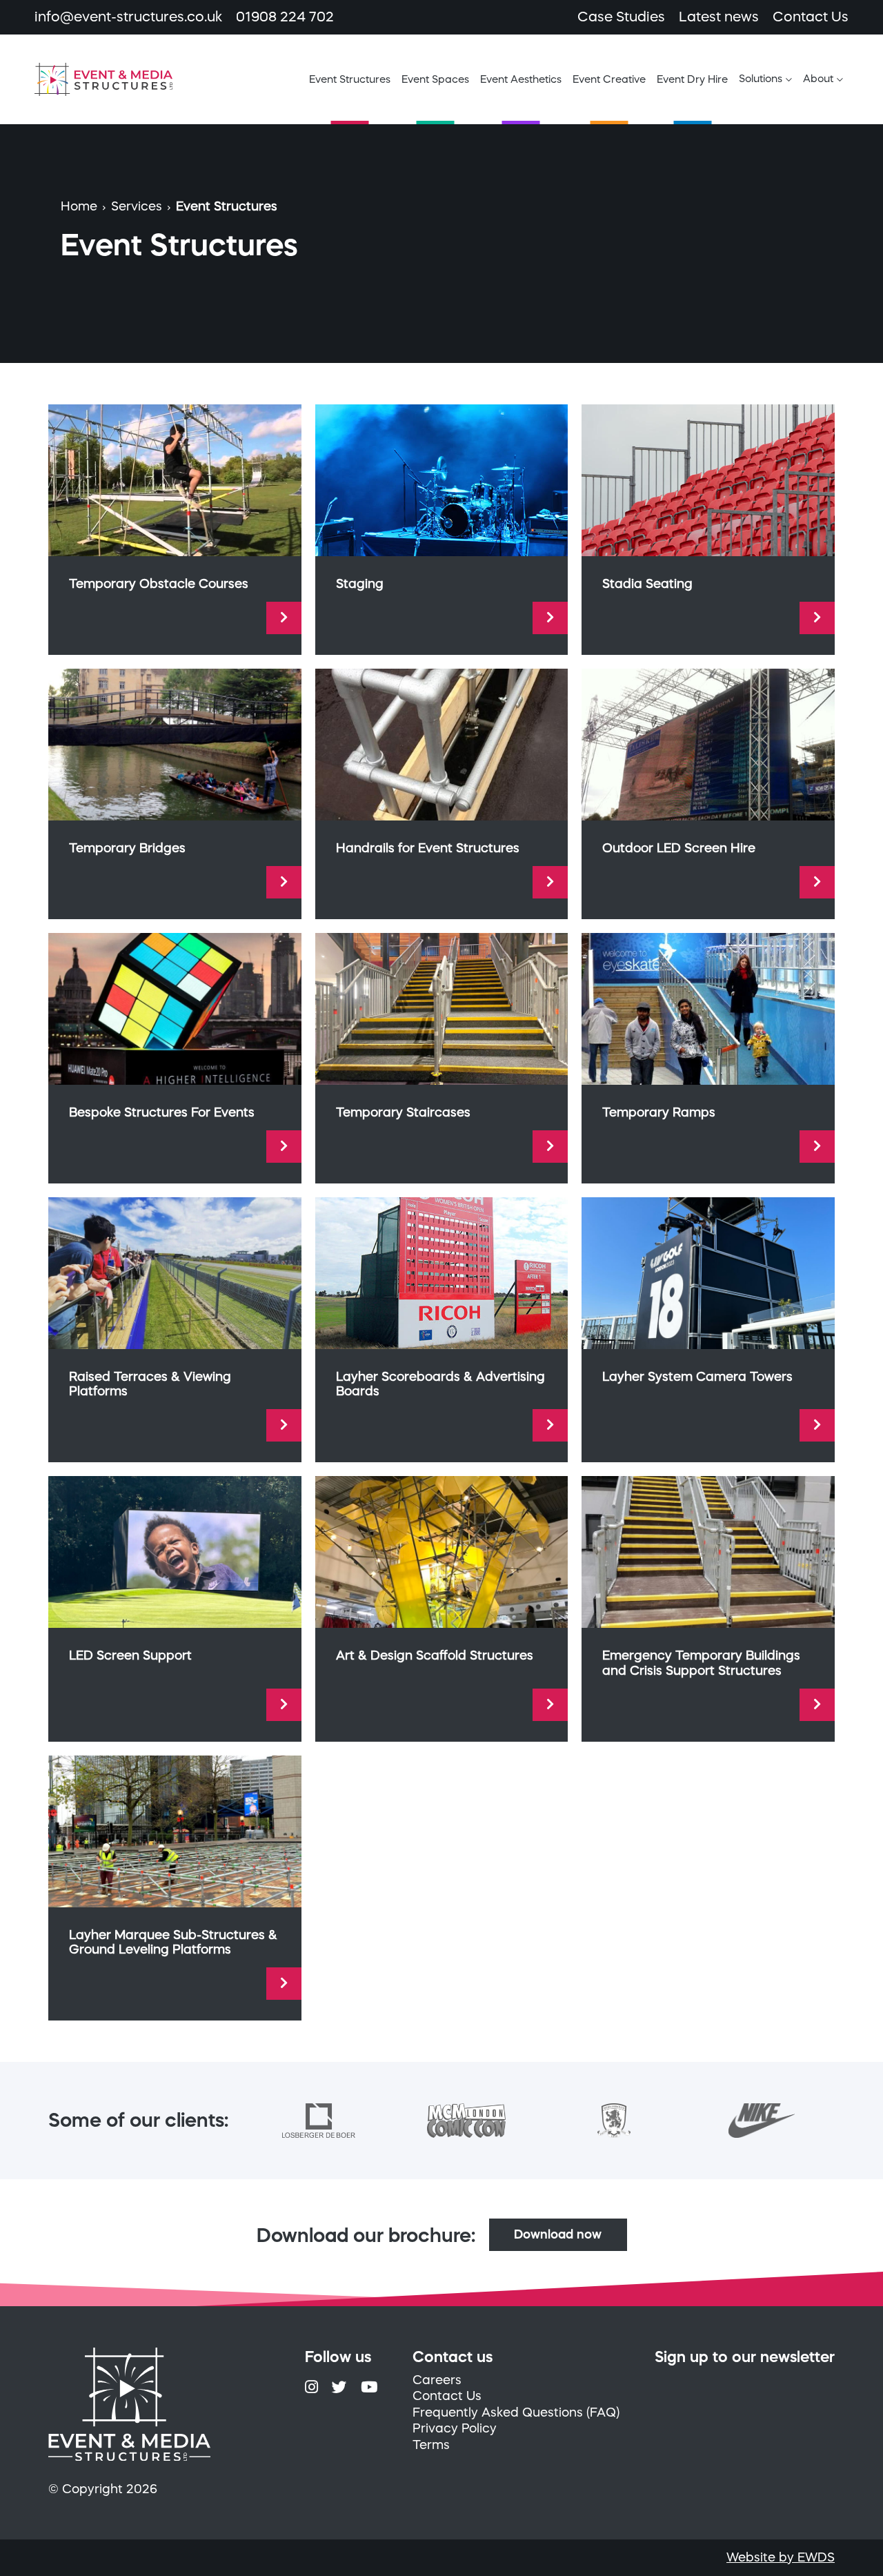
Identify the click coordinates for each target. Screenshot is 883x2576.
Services (137, 206)
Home (79, 206)
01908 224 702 (285, 17)
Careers (437, 2380)
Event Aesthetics (521, 79)
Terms (431, 2445)
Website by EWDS (781, 2557)
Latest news (719, 17)
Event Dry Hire (692, 79)
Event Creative (609, 79)
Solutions (761, 78)
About (818, 78)
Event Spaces (435, 79)
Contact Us (811, 17)
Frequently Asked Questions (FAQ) (516, 2412)
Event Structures (350, 79)
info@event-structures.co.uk (128, 17)
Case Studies (621, 17)
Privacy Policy (455, 2428)
